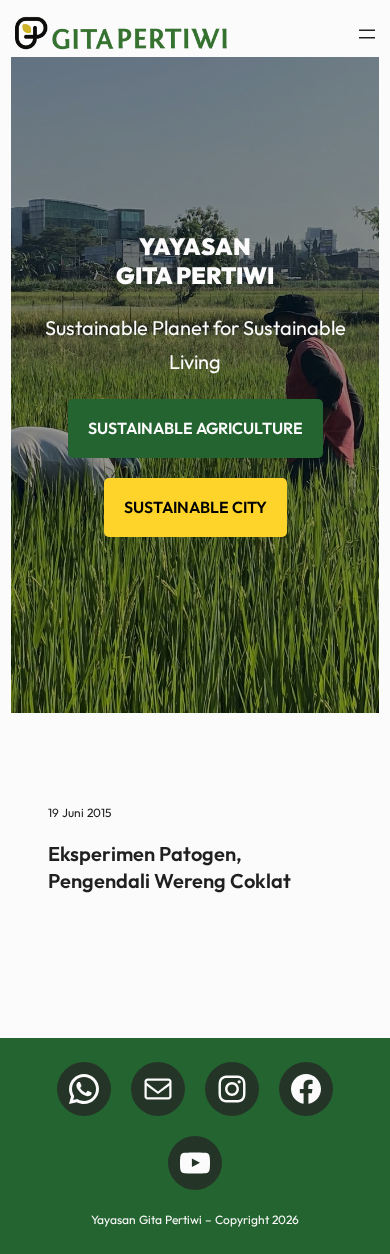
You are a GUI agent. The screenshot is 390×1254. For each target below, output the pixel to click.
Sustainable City (195, 507)
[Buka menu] (367, 34)
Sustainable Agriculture (195, 428)
